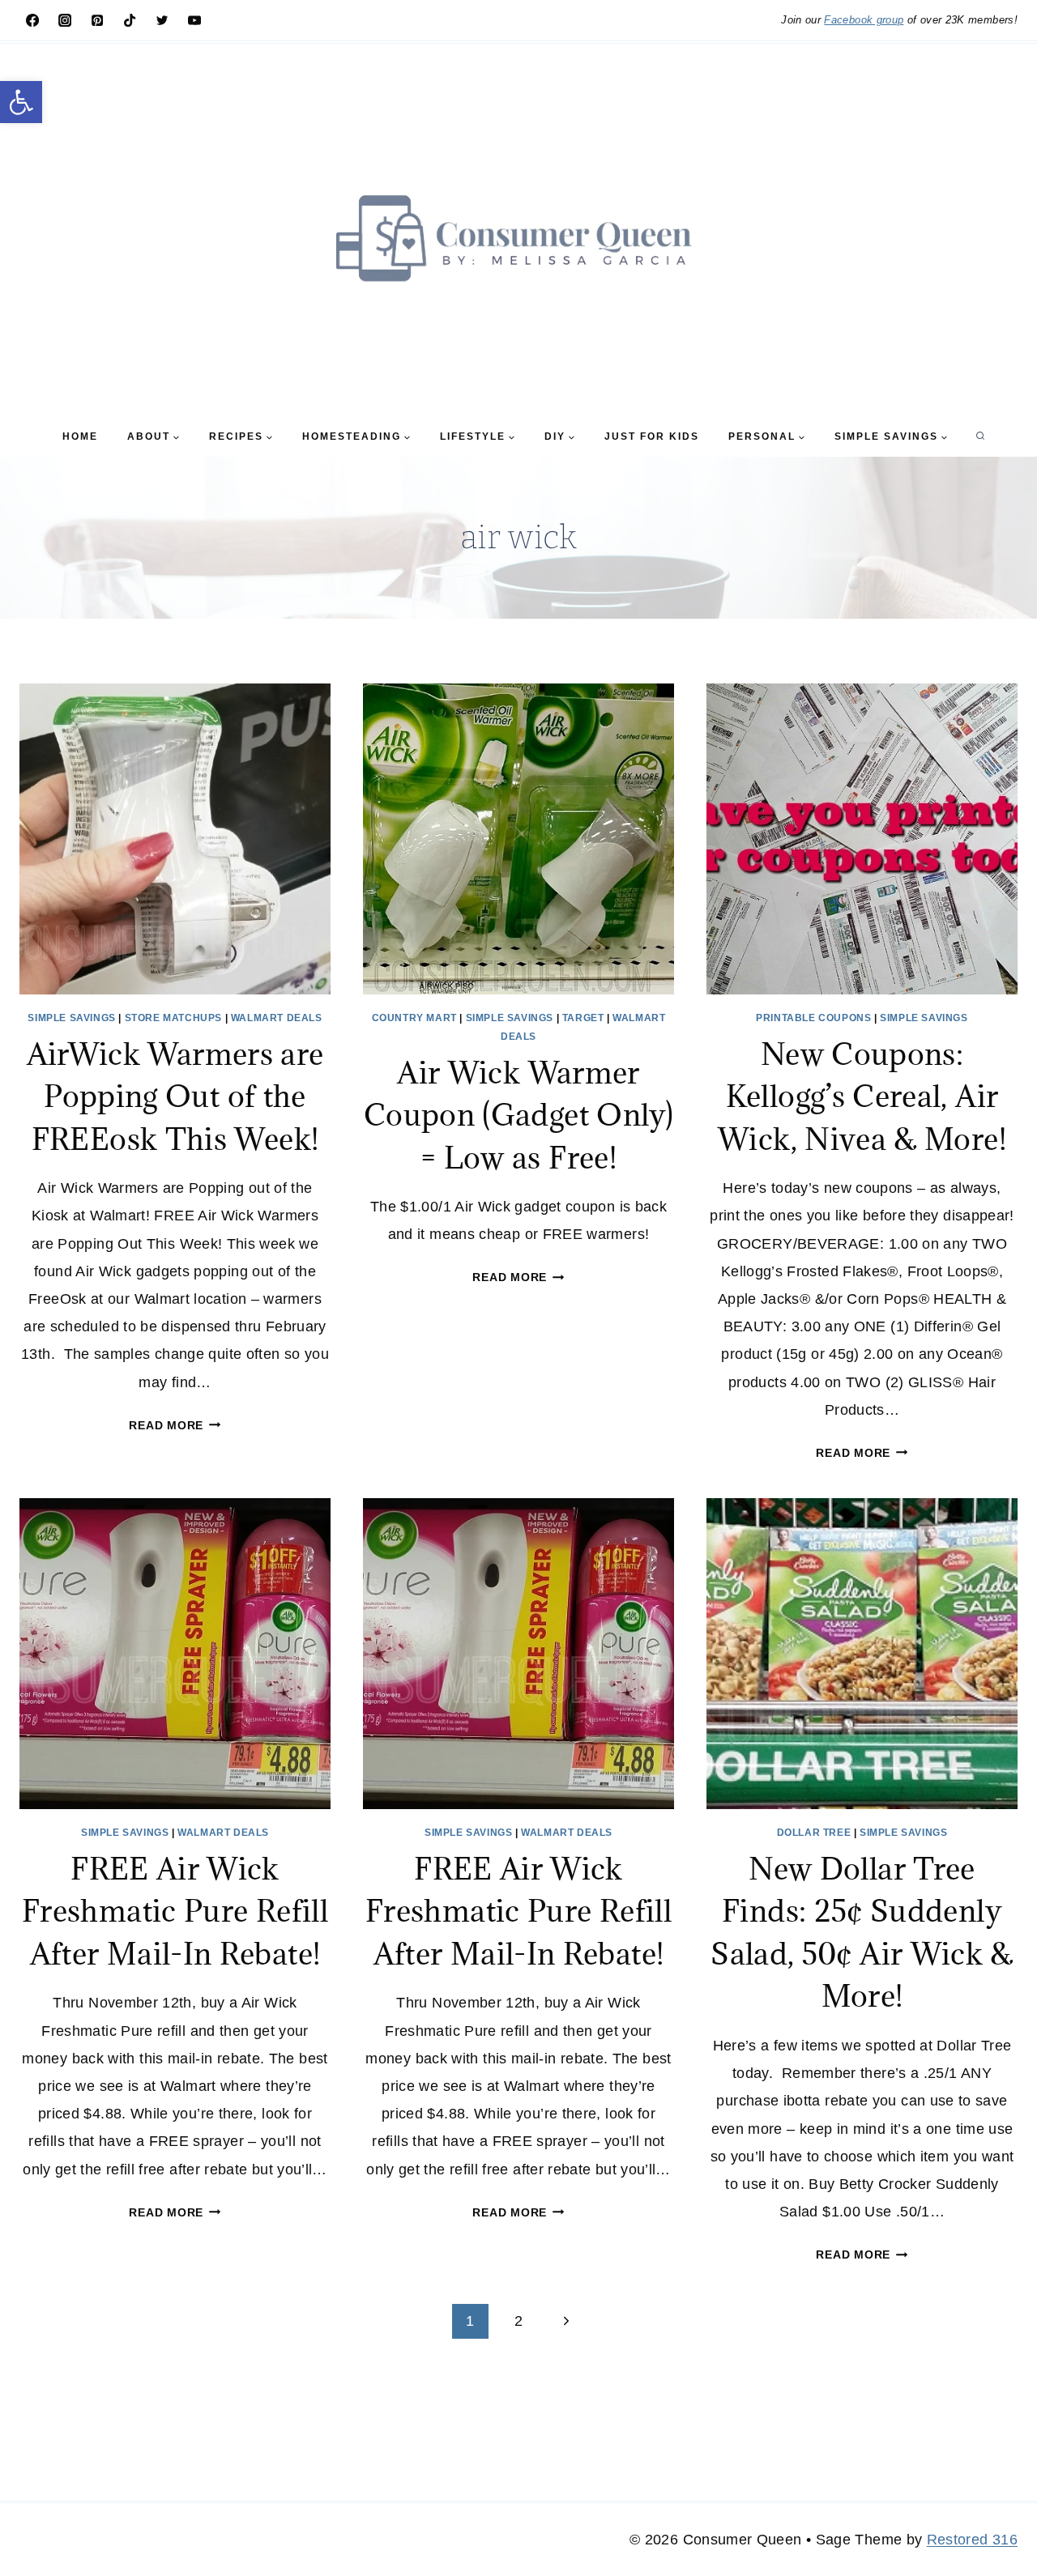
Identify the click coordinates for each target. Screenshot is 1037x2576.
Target (583, 1018)
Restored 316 (972, 2540)
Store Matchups (173, 1018)
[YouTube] (194, 20)
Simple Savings (71, 1018)
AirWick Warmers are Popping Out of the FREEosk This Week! (175, 1096)
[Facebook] (32, 20)
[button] (21, 102)
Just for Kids (652, 436)
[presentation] (175, 839)
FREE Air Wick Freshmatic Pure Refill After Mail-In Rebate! (175, 1911)
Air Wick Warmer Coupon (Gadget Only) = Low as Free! (518, 1115)
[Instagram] (65, 20)
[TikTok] (130, 20)
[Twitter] (162, 20)
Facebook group (864, 20)
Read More (175, 1425)
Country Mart (414, 1018)
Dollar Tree (814, 1833)
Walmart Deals (277, 1018)
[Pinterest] (97, 20)
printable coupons (813, 1018)
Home (80, 436)
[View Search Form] (980, 436)
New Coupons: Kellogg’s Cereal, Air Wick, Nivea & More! (862, 1096)
